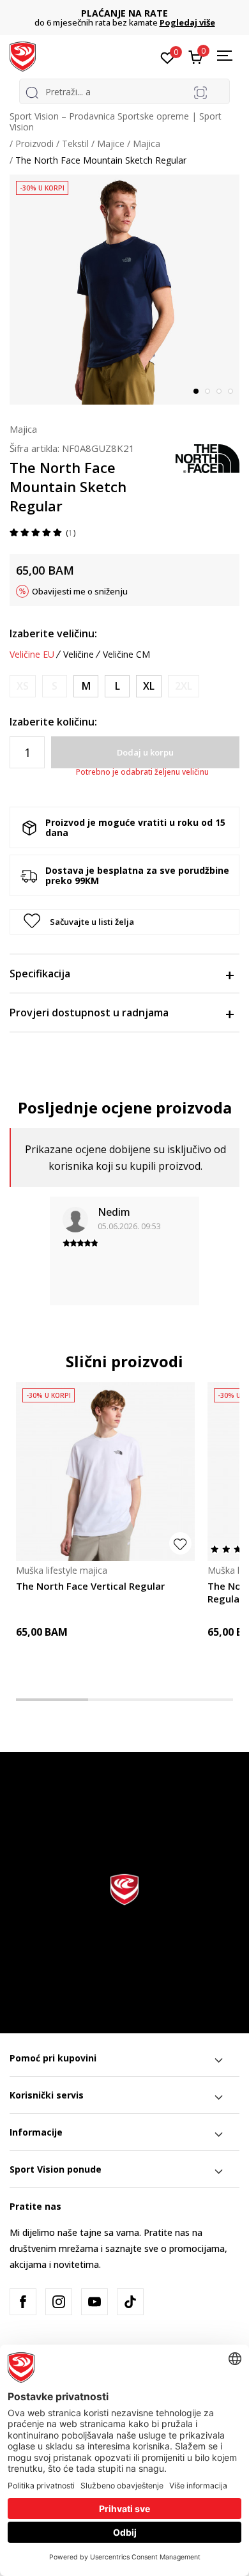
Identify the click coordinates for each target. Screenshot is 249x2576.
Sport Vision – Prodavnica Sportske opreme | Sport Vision (116, 121)
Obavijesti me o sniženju (80, 591)
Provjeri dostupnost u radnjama (89, 1013)
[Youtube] (94, 2302)
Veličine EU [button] (32, 655)
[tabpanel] (124, 290)
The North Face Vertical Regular (90, 1586)
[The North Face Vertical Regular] (105, 1471)
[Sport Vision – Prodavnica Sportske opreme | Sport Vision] (23, 56)
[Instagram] (59, 2302)
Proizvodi (34, 144)
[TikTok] (130, 2302)
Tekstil (75, 144)
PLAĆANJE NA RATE (124, 13)
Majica (147, 144)
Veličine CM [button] (126, 655)
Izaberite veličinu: (53, 633)
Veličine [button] (79, 655)
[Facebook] (23, 2302)
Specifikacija (40, 974)
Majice (111, 144)
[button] (124, 922)
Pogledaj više (187, 22)
